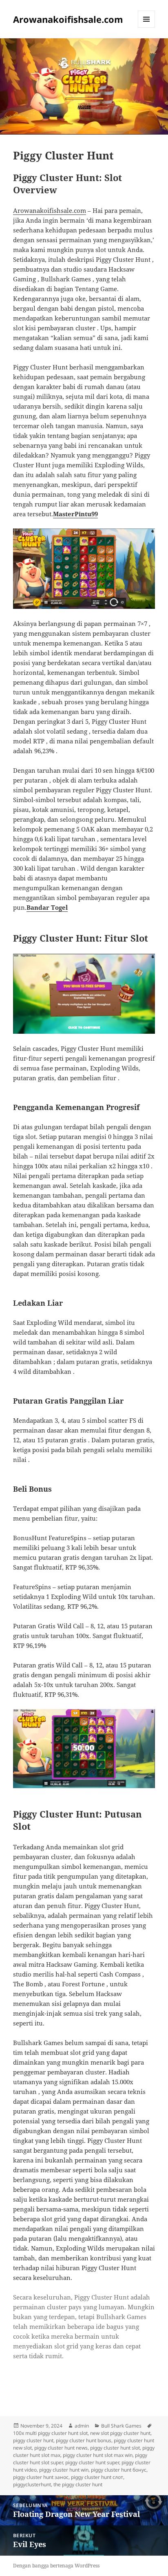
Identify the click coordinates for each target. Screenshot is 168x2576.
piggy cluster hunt (33, 2440)
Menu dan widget (147, 28)
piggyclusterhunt (32, 2484)
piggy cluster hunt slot (115, 2448)
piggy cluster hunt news (61, 2448)
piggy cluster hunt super (92, 2462)
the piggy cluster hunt (78, 2484)
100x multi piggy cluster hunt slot (50, 2433)
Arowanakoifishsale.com (68, 19)
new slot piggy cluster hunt (120, 2433)
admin (82, 2426)
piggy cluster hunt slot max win (98, 2455)
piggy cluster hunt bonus (84, 2440)
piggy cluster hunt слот (97, 2477)
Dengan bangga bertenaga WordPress (56, 2566)
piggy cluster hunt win (64, 2470)
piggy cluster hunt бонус (119, 2470)
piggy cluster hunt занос (41, 2477)
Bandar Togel (47, 907)
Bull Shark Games (121, 2426)
